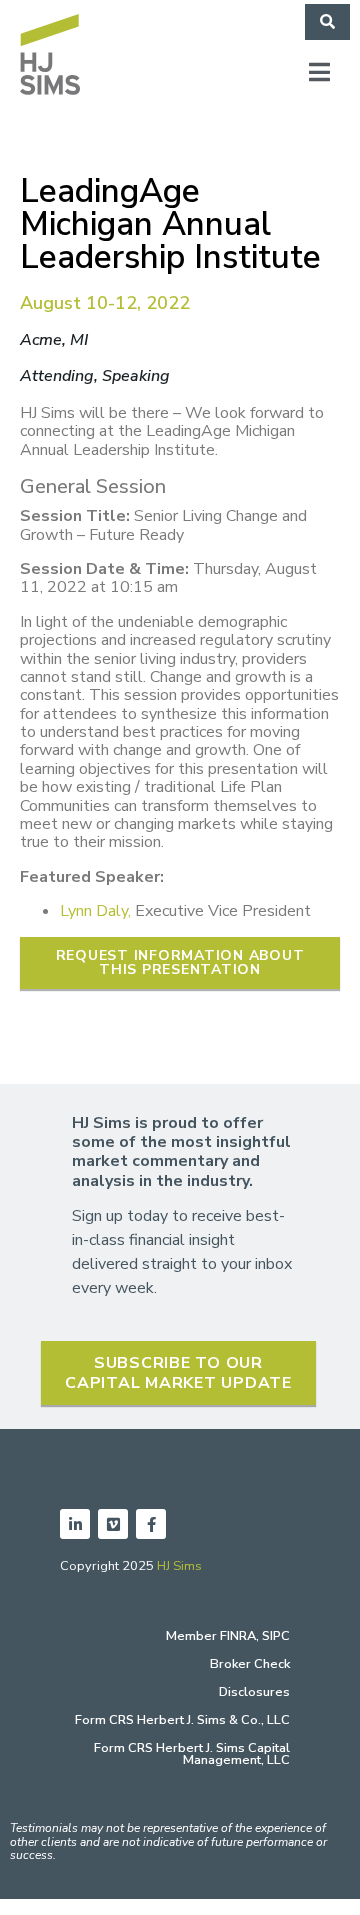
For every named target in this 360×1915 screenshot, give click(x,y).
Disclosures (254, 1692)
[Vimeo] (113, 1524)
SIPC (276, 1636)
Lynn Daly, (95, 911)
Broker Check (250, 1664)
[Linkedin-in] (75, 1524)
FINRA (238, 1636)
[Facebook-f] (151, 1524)
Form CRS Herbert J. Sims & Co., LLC (182, 1720)
